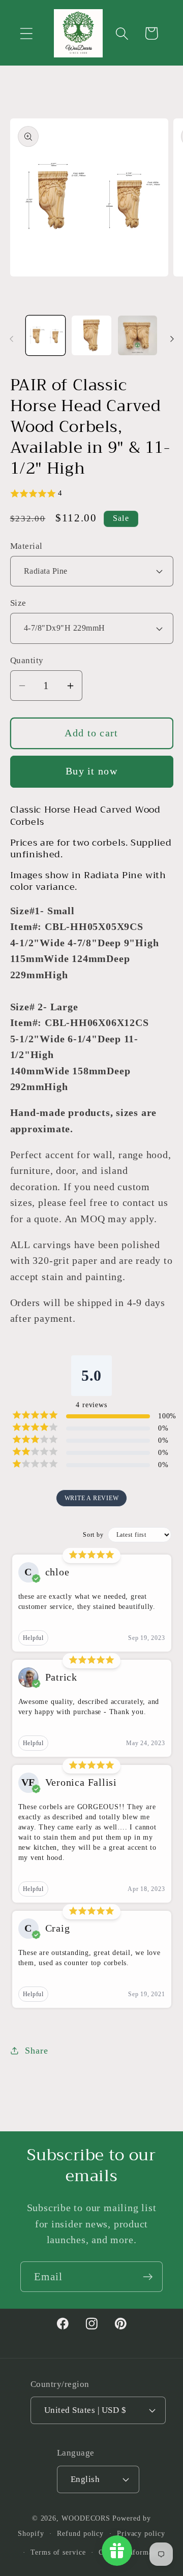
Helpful (33, 1638)
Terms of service (58, 2552)
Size (18, 603)
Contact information (132, 2552)
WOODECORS (86, 2518)
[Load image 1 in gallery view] (46, 335)
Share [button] (36, 2051)
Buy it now (91, 771)
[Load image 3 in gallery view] (138, 335)
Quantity (27, 660)
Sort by (93, 1535)
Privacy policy (141, 2533)
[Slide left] (11, 339)
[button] (26, 33)
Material (26, 546)
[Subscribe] (148, 2277)
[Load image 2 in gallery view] (91, 335)
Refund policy (80, 2533)
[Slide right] (172, 339)
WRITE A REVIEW (92, 1498)
